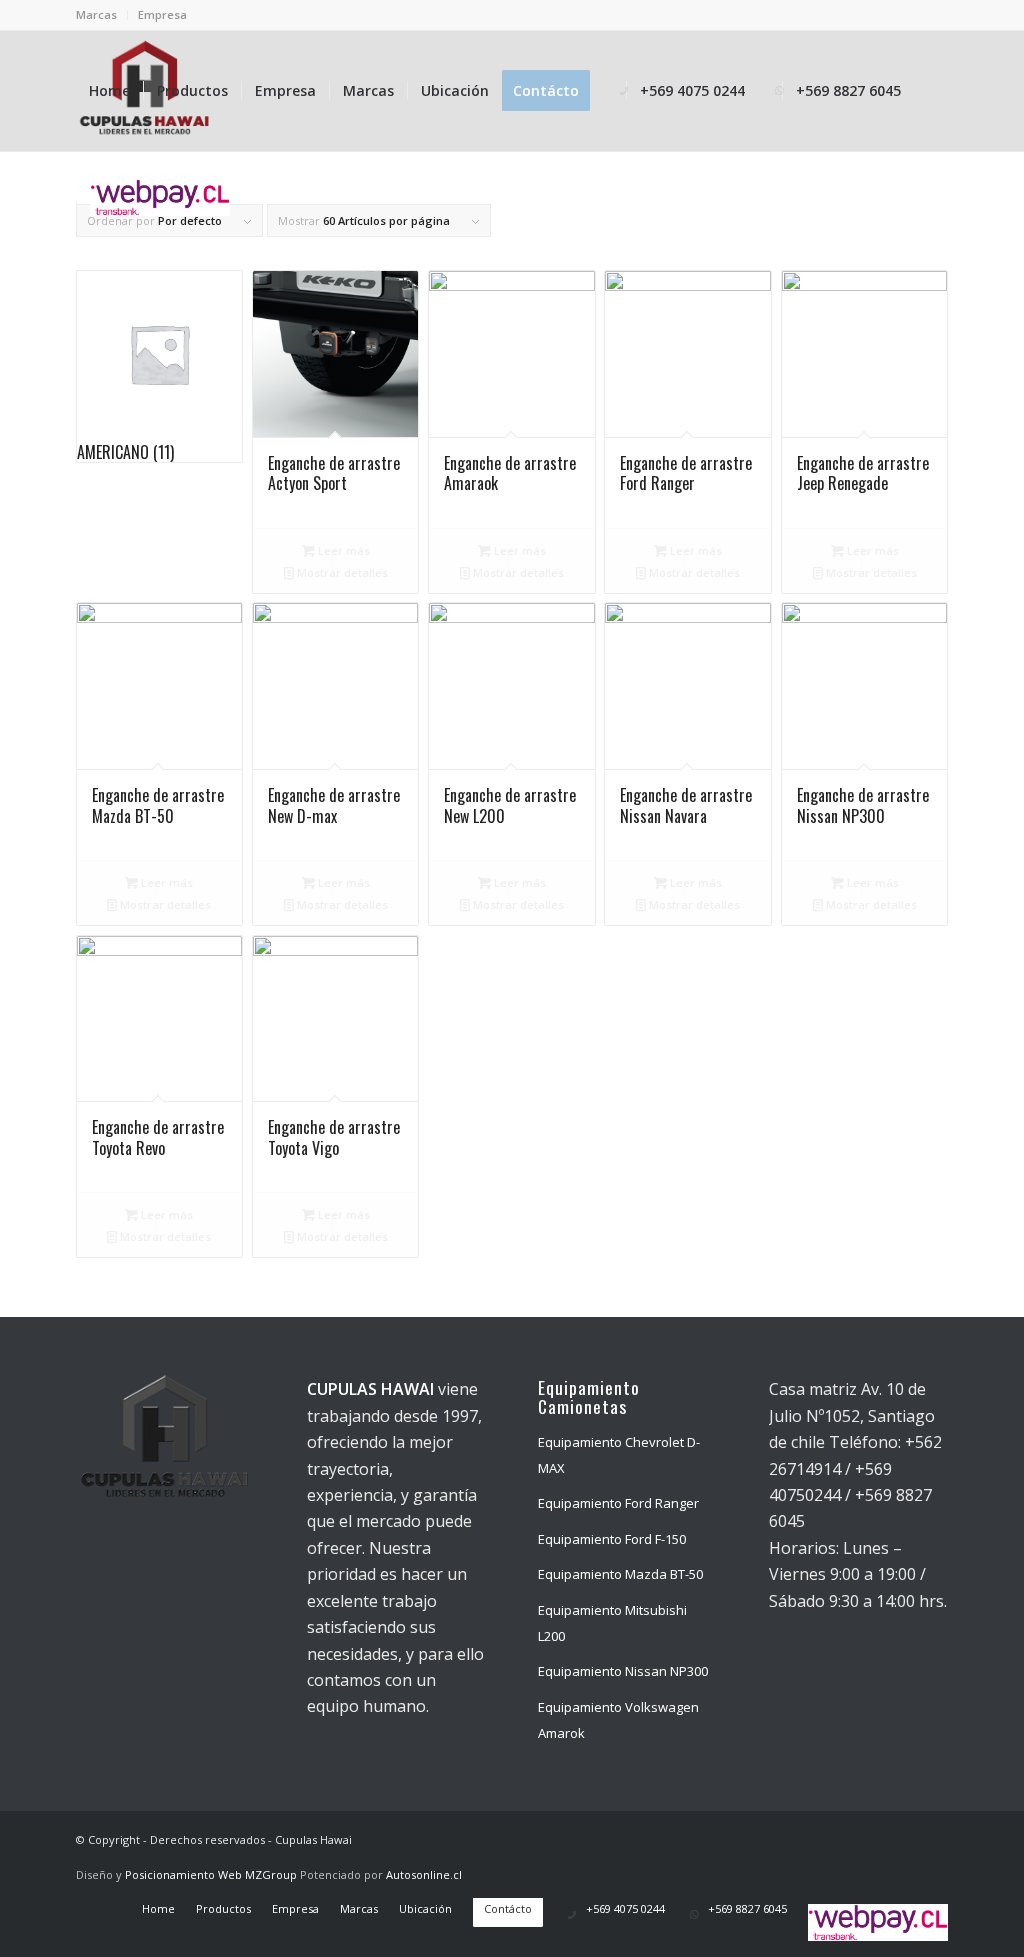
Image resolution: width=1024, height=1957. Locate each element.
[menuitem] (102, 15)
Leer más (342, 550)
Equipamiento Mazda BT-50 (620, 1574)
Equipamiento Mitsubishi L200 (612, 1623)
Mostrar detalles (341, 572)
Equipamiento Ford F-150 (612, 1539)
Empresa (162, 14)
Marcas (96, 14)
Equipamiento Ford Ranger (618, 1503)
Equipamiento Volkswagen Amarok (618, 1720)
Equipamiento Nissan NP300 (623, 1671)
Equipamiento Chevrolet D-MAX (619, 1455)
